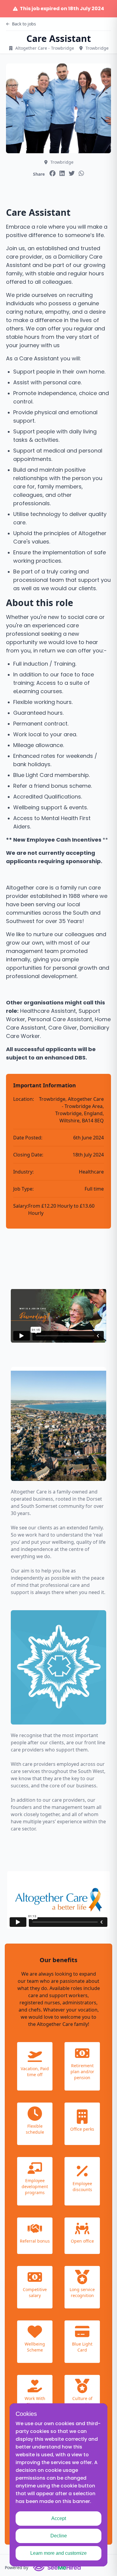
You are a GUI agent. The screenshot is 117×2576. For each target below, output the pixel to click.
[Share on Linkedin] (62, 173)
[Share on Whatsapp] (81, 173)
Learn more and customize (58, 2553)
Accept (59, 2518)
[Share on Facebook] (52, 173)
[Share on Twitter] (72, 173)
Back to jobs (24, 24)
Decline (59, 2536)
